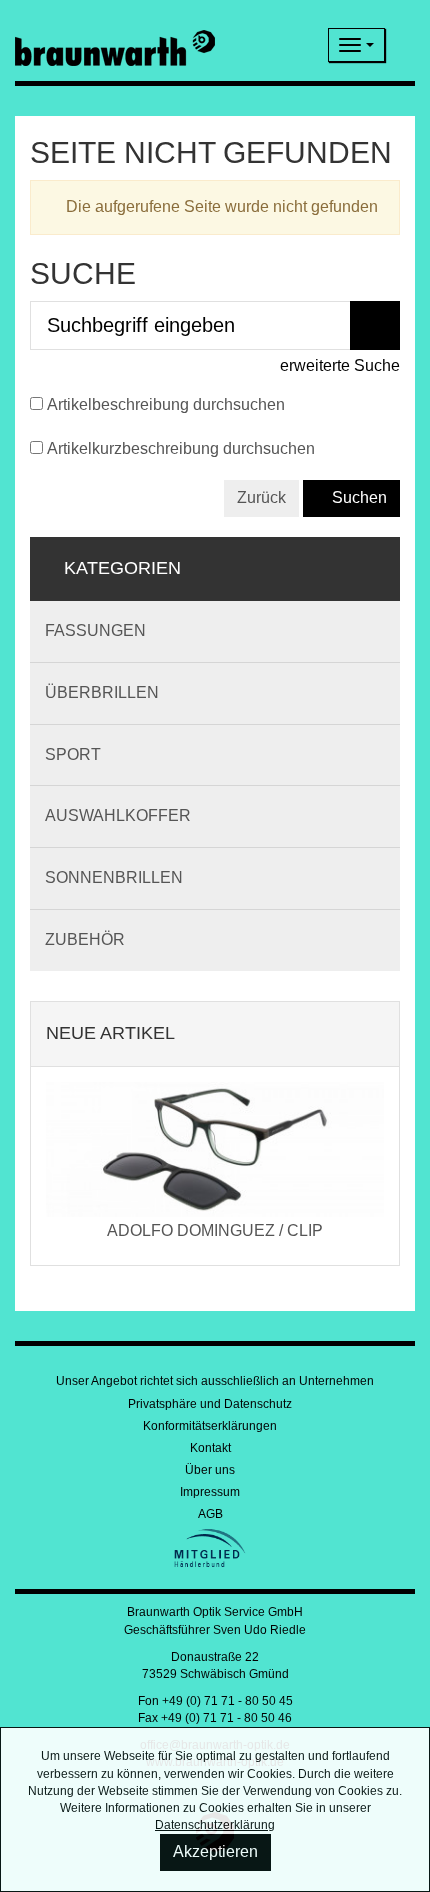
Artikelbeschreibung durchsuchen (166, 404)
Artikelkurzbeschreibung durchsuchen (181, 448)
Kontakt (210, 1448)
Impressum (210, 1492)
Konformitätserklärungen (210, 1426)
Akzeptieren (215, 1851)
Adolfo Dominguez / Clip (215, 1230)
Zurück (261, 497)
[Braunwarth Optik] (115, 44)
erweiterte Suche (338, 365)
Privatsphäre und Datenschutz (210, 1404)
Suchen (357, 497)
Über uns (210, 1470)
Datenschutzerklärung (215, 1825)
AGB (210, 1514)
